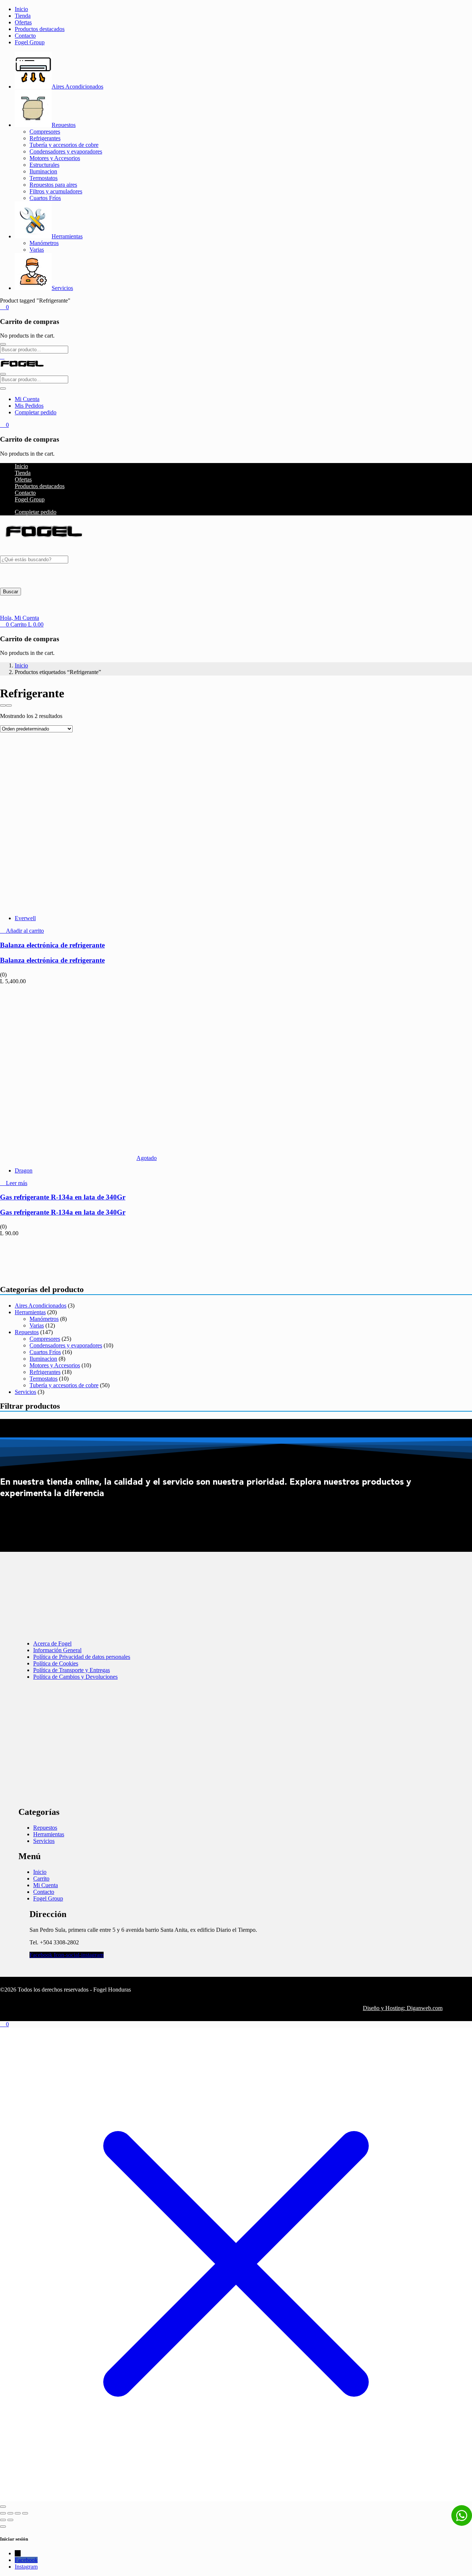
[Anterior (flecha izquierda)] (3, 2520)
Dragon (24, 1170)
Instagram (26, 2567)
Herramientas (67, 236)
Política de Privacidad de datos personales (82, 1657)
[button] (4, 307)
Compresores (45, 132)
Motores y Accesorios (55, 158)
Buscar (11, 592)
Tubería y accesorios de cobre (64, 145)
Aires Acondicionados (77, 87)
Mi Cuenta (27, 399)
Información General (57, 1650)
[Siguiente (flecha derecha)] (10, 2520)
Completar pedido (36, 412)
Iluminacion (43, 171)
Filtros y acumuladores (56, 191)
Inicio (21, 9)
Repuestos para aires (53, 185)
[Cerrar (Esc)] (25, 2513)
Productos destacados (40, 29)
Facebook (26, 2560)
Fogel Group (30, 42)
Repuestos (64, 125)
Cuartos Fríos (45, 198)
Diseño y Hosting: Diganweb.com (403, 2008)
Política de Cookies (56, 1663)
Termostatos (44, 178)
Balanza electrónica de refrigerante (52, 945)
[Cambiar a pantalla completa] (10, 2513)
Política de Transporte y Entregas (72, 1670)
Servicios (62, 288)
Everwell (25, 918)
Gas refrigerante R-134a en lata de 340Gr (63, 1197)
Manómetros (44, 243)
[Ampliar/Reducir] (3, 2513)
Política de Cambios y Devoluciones (75, 1677)
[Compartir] (18, 2513)
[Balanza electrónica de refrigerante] (68, 906)
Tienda (23, 16)
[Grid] (3, 705)
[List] (9, 705)
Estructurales (44, 165)
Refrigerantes (45, 138)
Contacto (25, 36)
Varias (37, 250)
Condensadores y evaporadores (66, 151)
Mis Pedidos (29, 406)
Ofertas (23, 22)
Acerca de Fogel (52, 1643)
